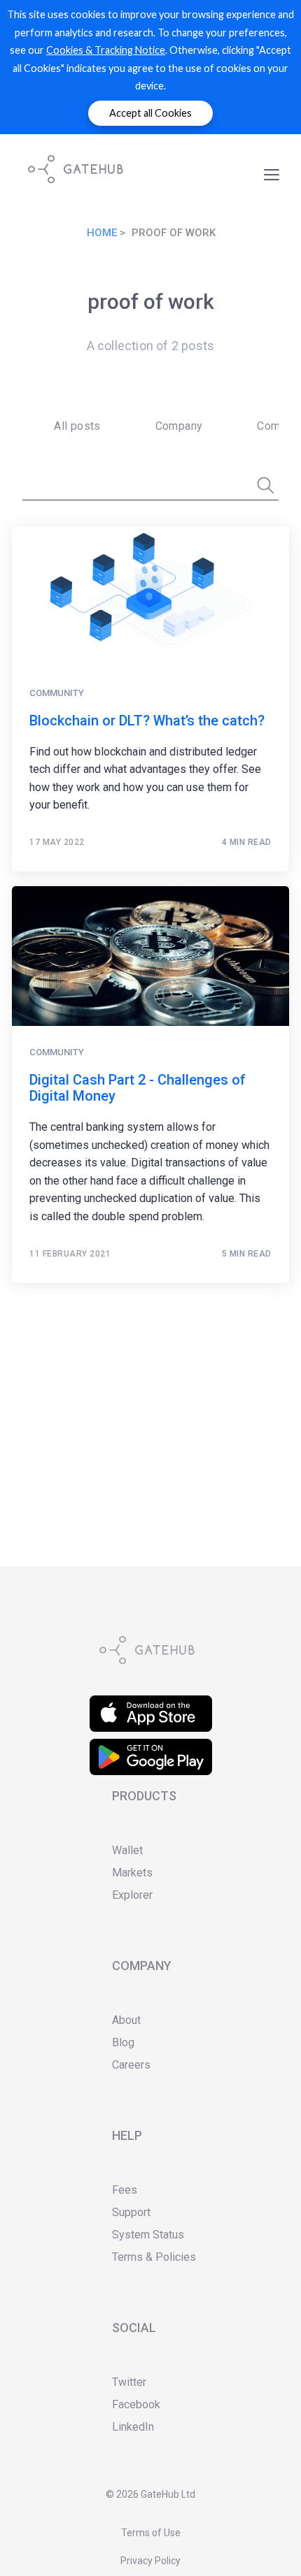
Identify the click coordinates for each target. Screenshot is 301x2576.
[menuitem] (73, 426)
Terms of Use (151, 2533)
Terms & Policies (154, 2257)
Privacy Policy (150, 2561)
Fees (125, 2190)
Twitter (129, 2382)
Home (102, 233)
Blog (123, 2042)
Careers (131, 2065)
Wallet (127, 1850)
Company (179, 426)
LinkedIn (133, 2427)
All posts (77, 426)
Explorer (132, 1895)
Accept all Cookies (150, 113)
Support (131, 2212)
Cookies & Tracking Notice (106, 50)
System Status (148, 2235)
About (126, 2020)
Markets (132, 1873)
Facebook (136, 2404)
